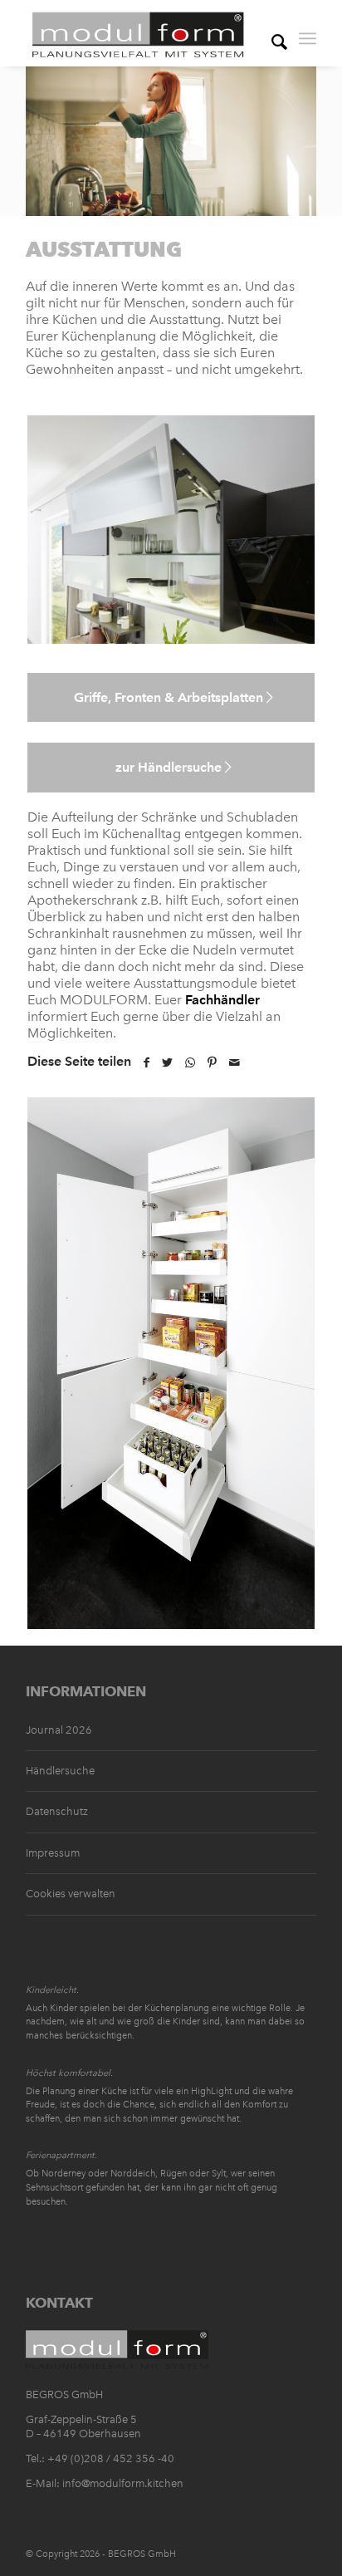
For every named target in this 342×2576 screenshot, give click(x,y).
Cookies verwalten (71, 1894)
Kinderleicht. (52, 1990)
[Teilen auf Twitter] (167, 1063)
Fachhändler (222, 1000)
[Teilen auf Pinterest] (212, 1063)
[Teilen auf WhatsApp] (190, 1063)
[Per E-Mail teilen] (235, 1063)
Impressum (53, 1853)
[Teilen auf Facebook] (147, 1063)
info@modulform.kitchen (123, 2483)
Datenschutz (57, 1811)
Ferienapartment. (61, 2155)
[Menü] (308, 33)
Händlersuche (60, 1771)
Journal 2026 (59, 1730)
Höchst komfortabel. (69, 2073)
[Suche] (271, 33)
